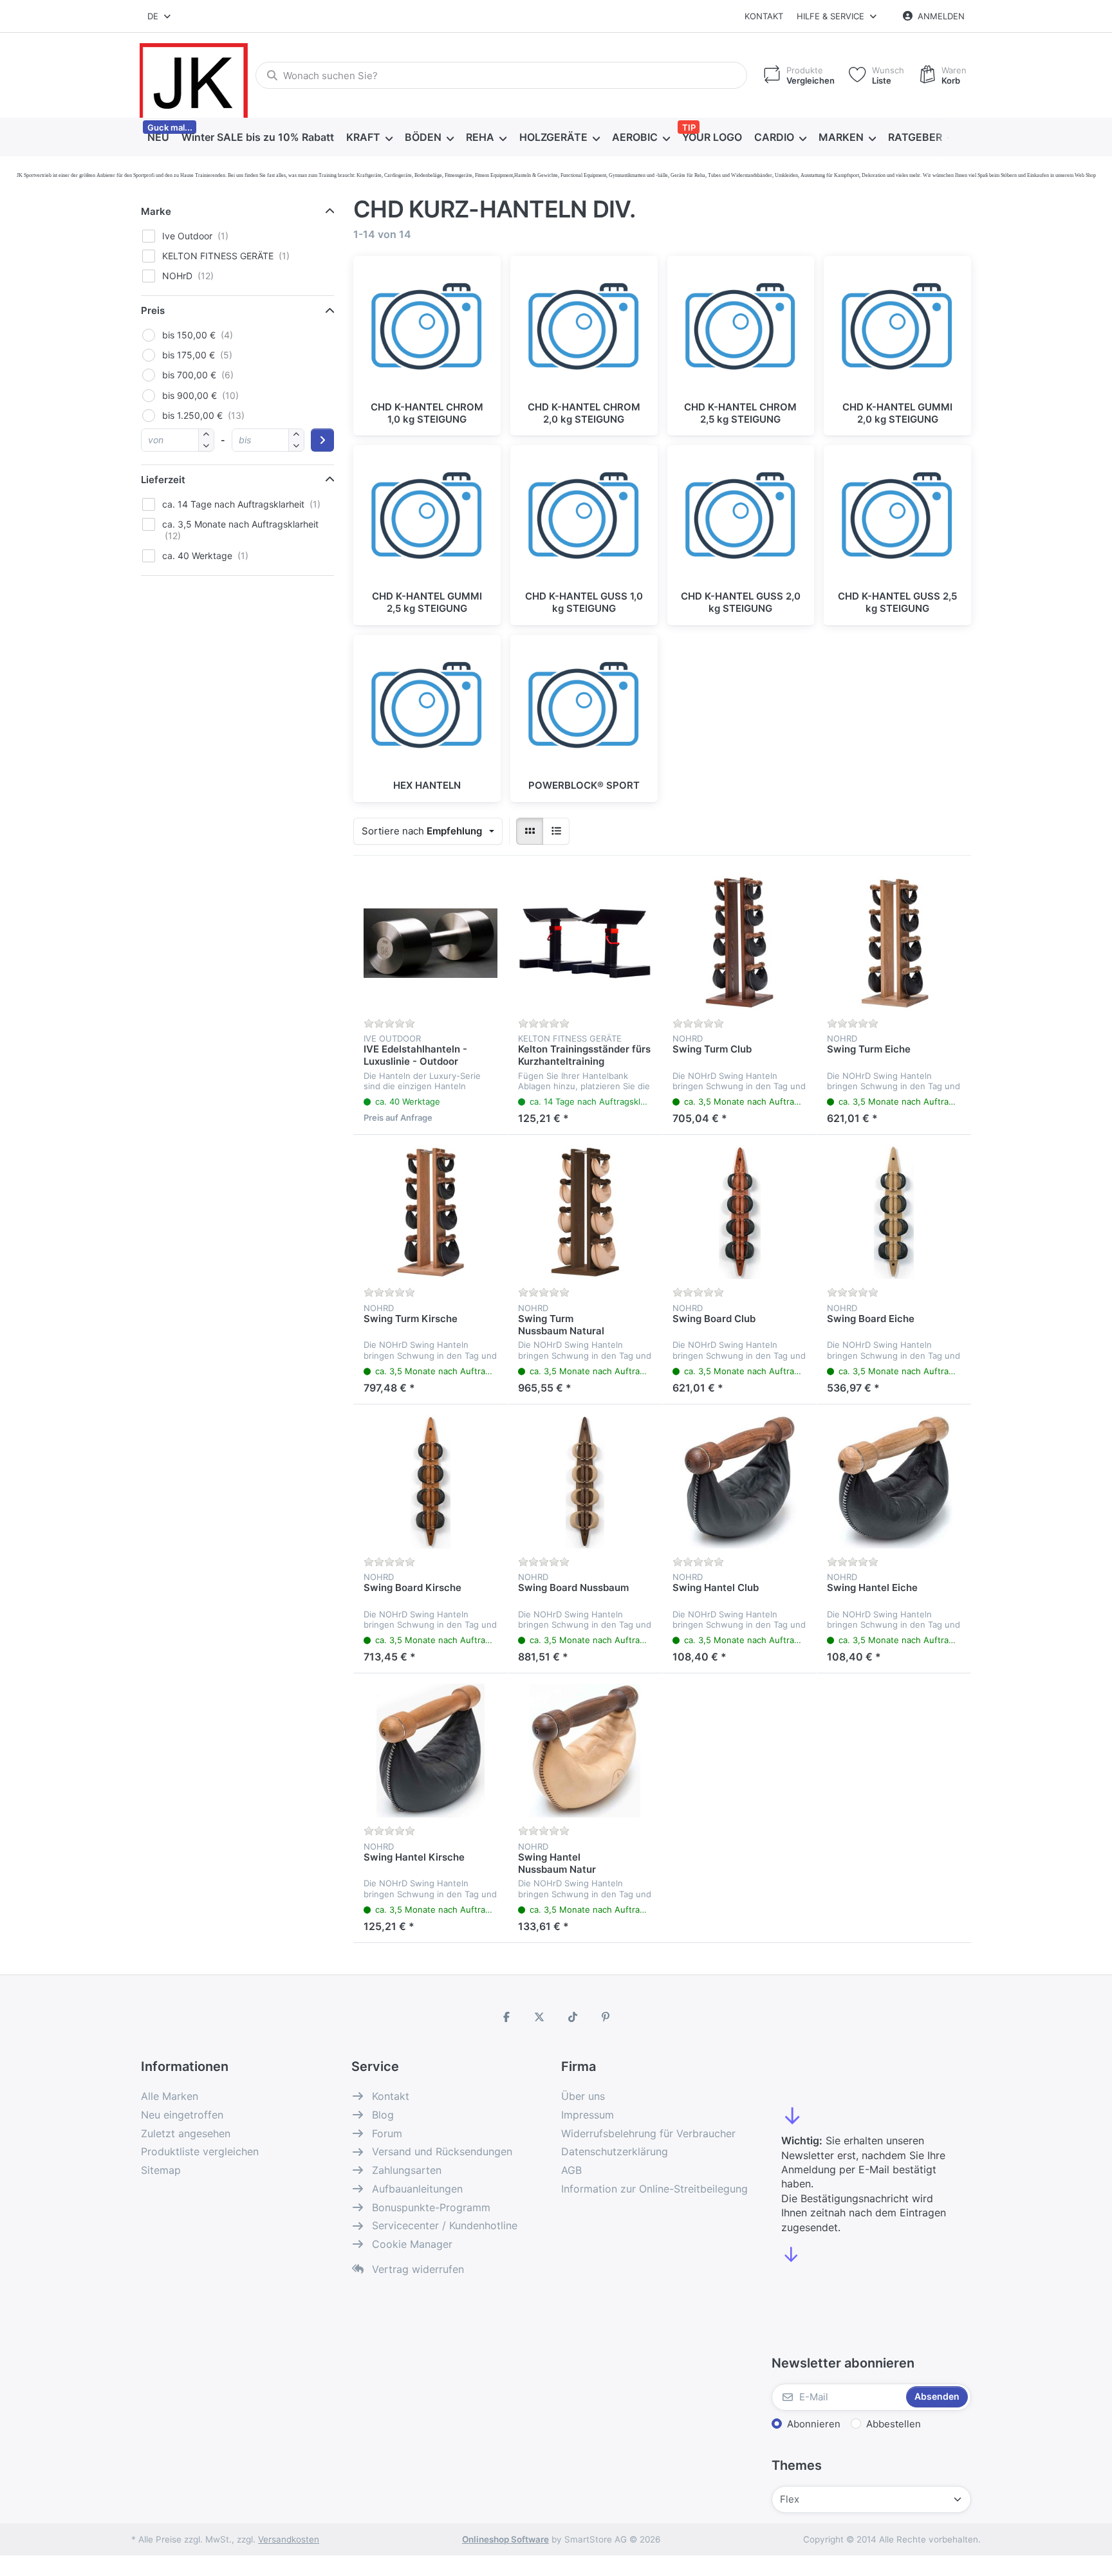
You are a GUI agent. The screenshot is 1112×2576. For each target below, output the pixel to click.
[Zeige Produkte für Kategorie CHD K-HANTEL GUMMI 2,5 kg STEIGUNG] (427, 519)
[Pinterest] (606, 2017)
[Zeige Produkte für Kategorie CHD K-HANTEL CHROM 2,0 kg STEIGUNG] (584, 330)
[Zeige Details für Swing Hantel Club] (739, 1482)
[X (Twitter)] (539, 2017)
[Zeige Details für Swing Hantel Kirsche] (431, 1751)
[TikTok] (573, 2017)
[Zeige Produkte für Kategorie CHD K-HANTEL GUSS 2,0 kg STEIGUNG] (741, 519)
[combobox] (160, 16)
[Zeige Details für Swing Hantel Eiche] (894, 1482)
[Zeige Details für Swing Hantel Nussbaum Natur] (585, 1751)
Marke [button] (156, 211)
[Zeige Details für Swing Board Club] (739, 1212)
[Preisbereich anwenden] (322, 440)
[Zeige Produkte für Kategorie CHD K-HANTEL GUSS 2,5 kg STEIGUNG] (897, 519)
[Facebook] (506, 2017)
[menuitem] (158, 138)
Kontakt (764, 16)
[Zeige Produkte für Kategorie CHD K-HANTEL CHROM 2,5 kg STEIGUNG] (741, 330)
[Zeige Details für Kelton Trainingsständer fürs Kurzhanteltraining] (585, 943)
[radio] (530, 831)
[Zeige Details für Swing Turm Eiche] (894, 943)
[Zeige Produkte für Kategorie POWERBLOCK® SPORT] (584, 709)
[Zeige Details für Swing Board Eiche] (894, 1212)
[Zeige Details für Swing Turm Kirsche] (431, 1212)
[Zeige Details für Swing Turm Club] (739, 943)
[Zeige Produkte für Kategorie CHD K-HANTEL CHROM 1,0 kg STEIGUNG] (427, 330)
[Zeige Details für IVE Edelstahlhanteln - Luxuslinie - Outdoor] (431, 943)
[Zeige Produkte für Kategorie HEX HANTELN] (427, 709)
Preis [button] (153, 310)
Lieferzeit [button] (163, 480)
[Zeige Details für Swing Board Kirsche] (431, 1482)
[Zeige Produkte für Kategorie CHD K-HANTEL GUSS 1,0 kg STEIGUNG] (584, 519)
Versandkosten (289, 2539)
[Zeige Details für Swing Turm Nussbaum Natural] (585, 1212)
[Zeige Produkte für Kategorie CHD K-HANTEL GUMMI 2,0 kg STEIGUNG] (897, 330)
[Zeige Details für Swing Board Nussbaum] (585, 1482)
